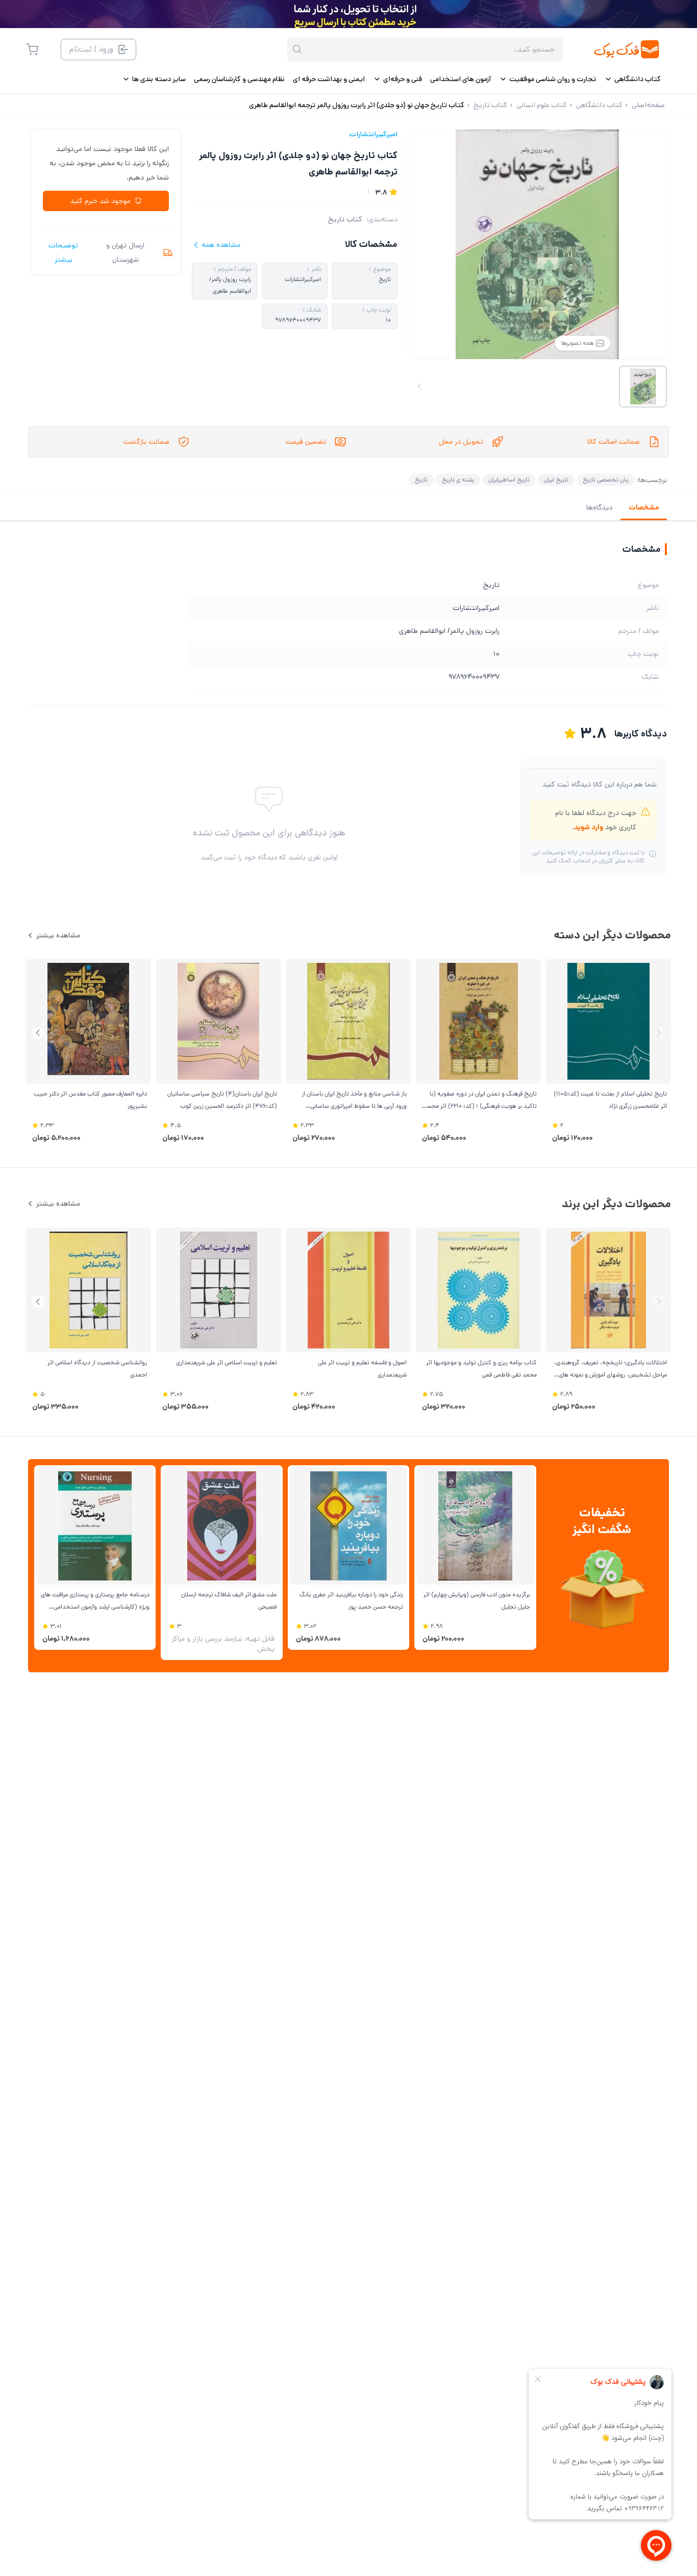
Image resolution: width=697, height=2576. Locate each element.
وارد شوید (589, 827)
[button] (38, 1033)
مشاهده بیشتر (58, 935)
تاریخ (421, 480)
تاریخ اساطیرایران (509, 480)
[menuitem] (632, 79)
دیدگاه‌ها (599, 507)
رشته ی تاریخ (458, 480)
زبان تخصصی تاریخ (606, 480)
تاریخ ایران (556, 480)
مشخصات (644, 507)
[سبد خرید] (32, 49)
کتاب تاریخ (345, 219)
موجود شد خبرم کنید (100, 201)
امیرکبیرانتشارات (373, 134)
